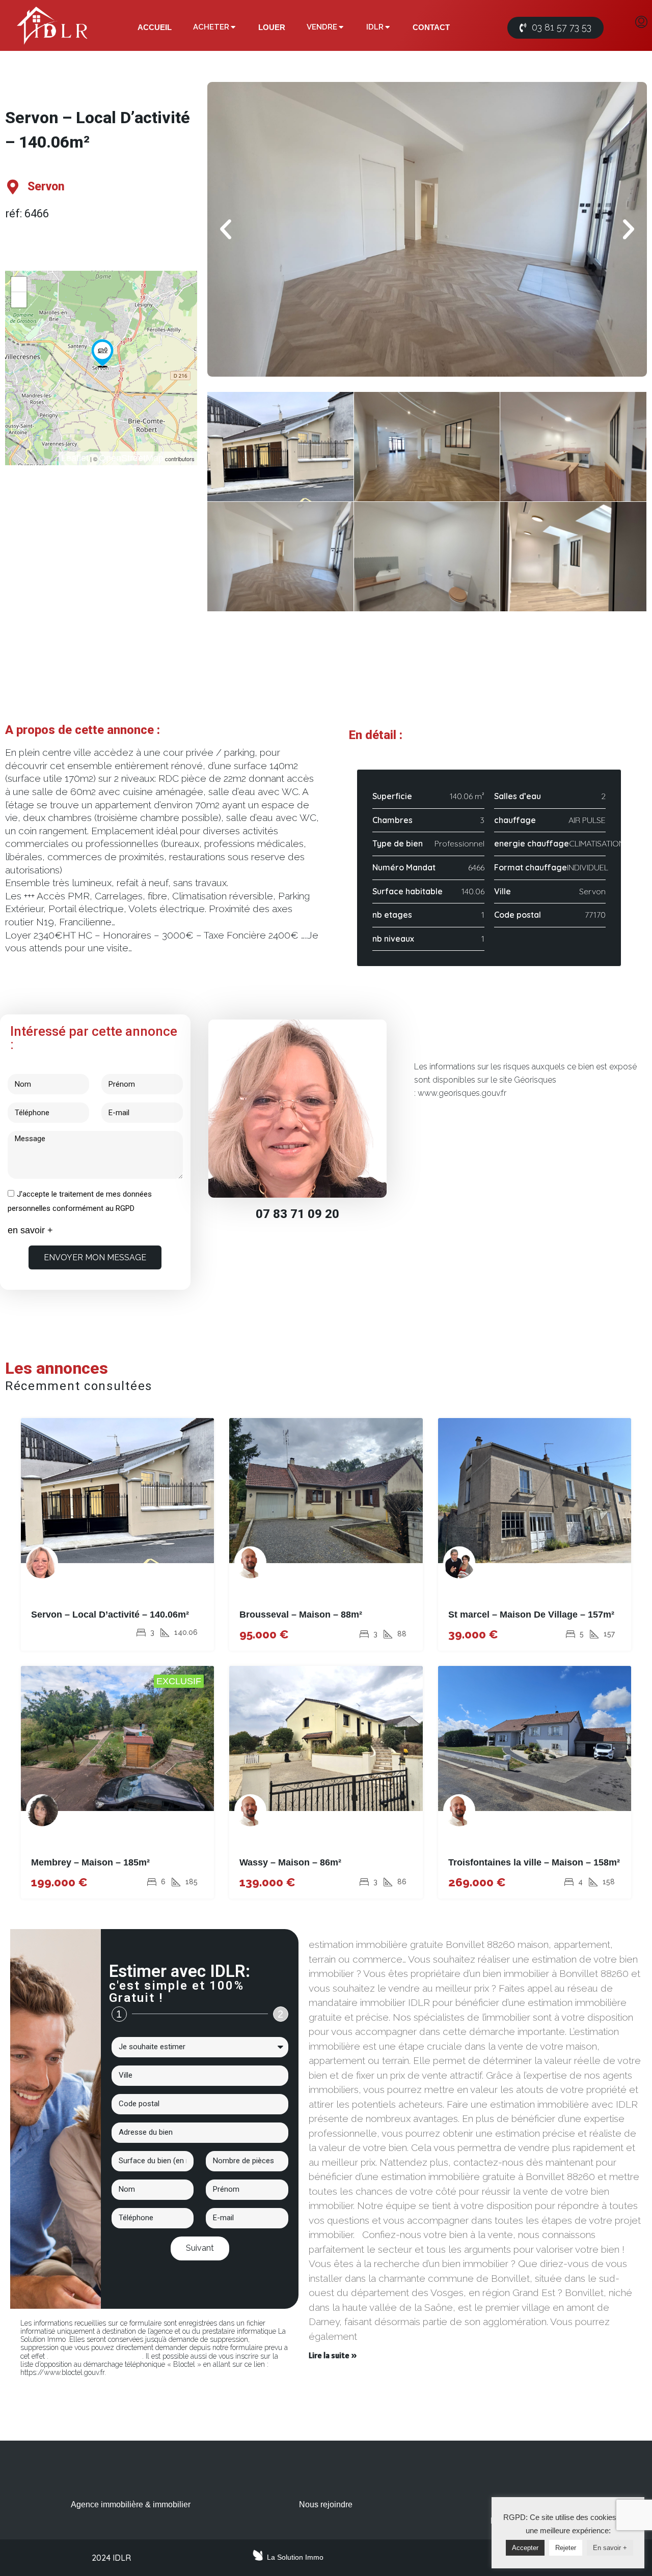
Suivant (200, 2248)
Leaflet (75, 458)
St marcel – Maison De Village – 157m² (531, 1615)
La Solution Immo (295, 2557)
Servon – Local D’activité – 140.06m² (110, 1615)
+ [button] (19, 284)
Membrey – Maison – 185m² (90, 1862)
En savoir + (610, 2548)
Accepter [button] (525, 2548)
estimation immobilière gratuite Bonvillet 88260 (392, 1933)
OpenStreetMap (131, 458)
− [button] (19, 300)
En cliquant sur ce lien (95, 2356)
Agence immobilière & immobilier (131, 2504)
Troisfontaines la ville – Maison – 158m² (534, 1862)
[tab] (155, 27)
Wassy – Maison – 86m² (290, 1862)
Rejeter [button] (566, 2548)
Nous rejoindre (326, 2504)
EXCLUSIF (179, 1681)
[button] (555, 28)
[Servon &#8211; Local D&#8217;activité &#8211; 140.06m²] (102, 353)
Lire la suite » (333, 2355)
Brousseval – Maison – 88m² (301, 1615)
